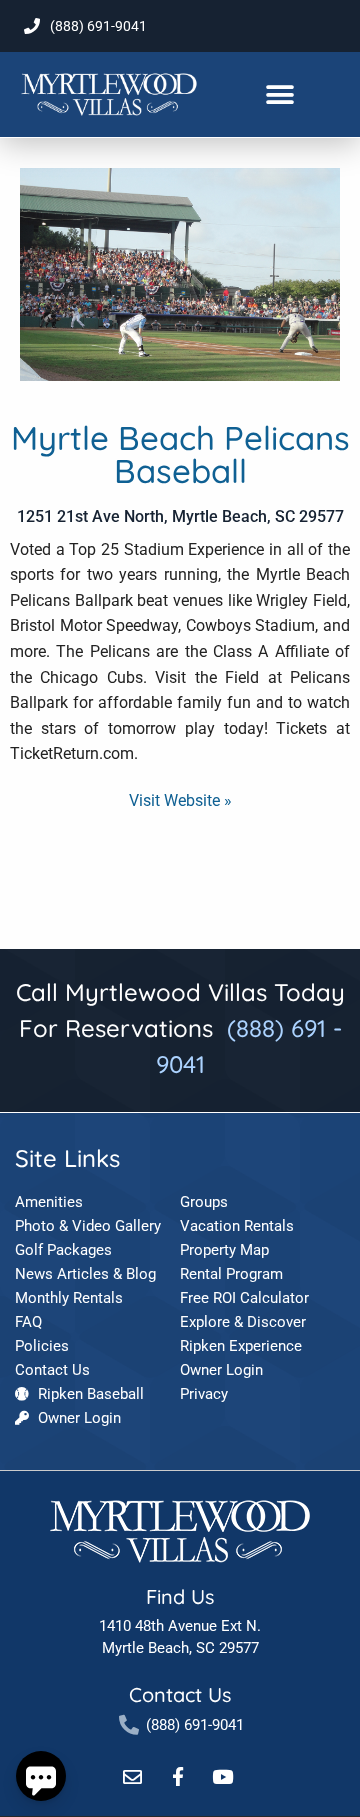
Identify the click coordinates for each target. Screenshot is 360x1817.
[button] (279, 94)
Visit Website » (180, 800)
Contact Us (180, 1694)
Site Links (67, 1158)
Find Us (180, 1596)
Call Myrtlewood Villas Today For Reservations (180, 1028)
